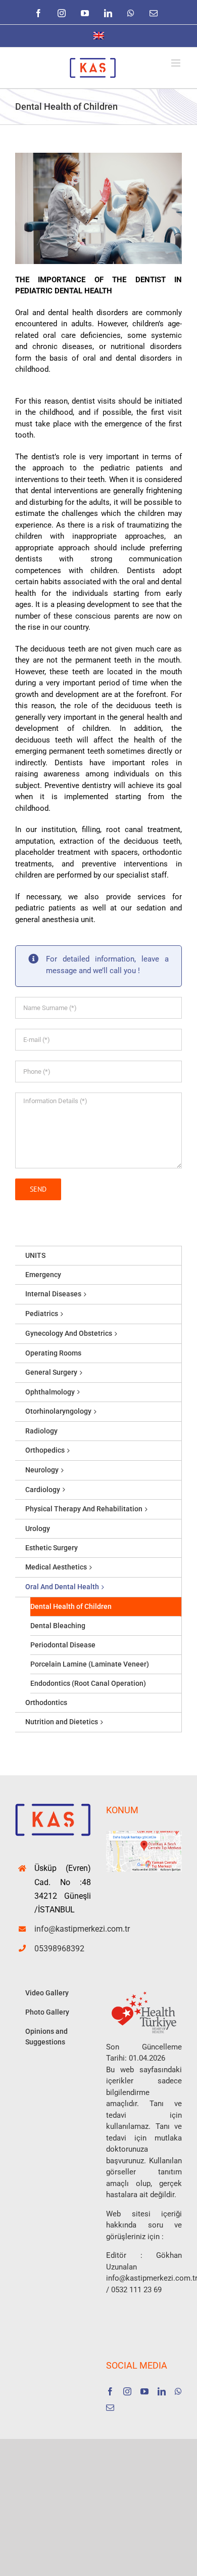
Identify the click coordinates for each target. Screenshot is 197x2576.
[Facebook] (110, 2391)
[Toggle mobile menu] (177, 63)
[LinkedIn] (162, 2391)
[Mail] (110, 2408)
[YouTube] (144, 2391)
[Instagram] (127, 2391)
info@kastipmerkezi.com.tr (63, 1929)
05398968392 (59, 1949)
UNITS (35, 1255)
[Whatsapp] (178, 2391)
